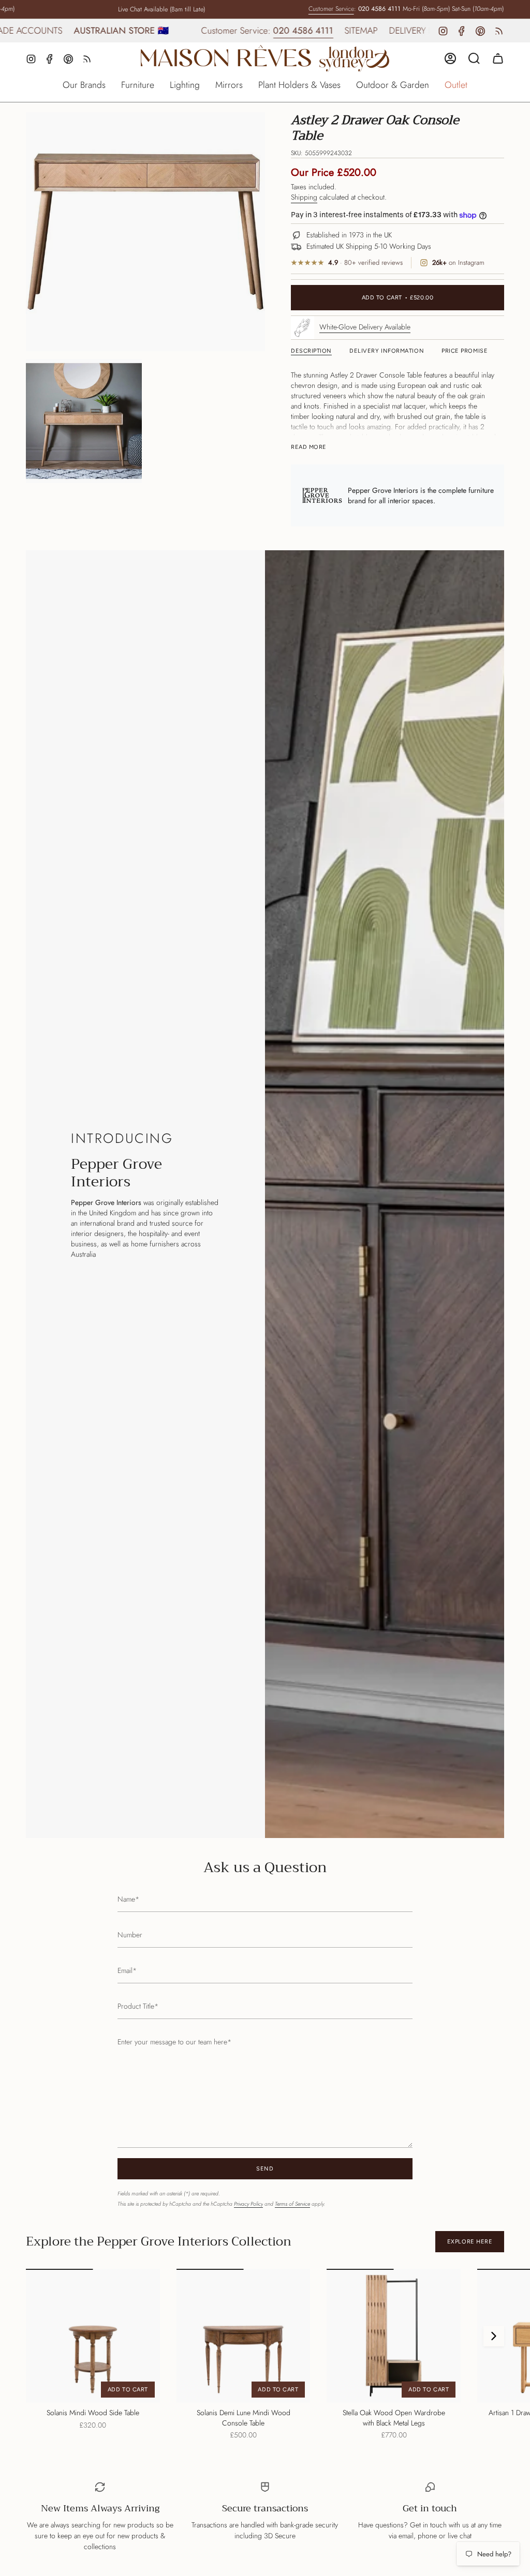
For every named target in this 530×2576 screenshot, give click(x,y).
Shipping (304, 197)
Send (265, 2169)
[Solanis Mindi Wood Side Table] (93, 2336)
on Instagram (458, 263)
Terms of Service (292, 2204)
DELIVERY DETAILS (364, 31)
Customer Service (302, 9)
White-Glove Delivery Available (365, 327)
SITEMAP (301, 31)
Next (494, 2336)
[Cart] (498, 58)
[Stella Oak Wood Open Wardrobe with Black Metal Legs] (394, 2336)
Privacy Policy (248, 2204)
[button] (84, 86)
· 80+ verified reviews (365, 263)
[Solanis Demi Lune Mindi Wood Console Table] (244, 2336)
